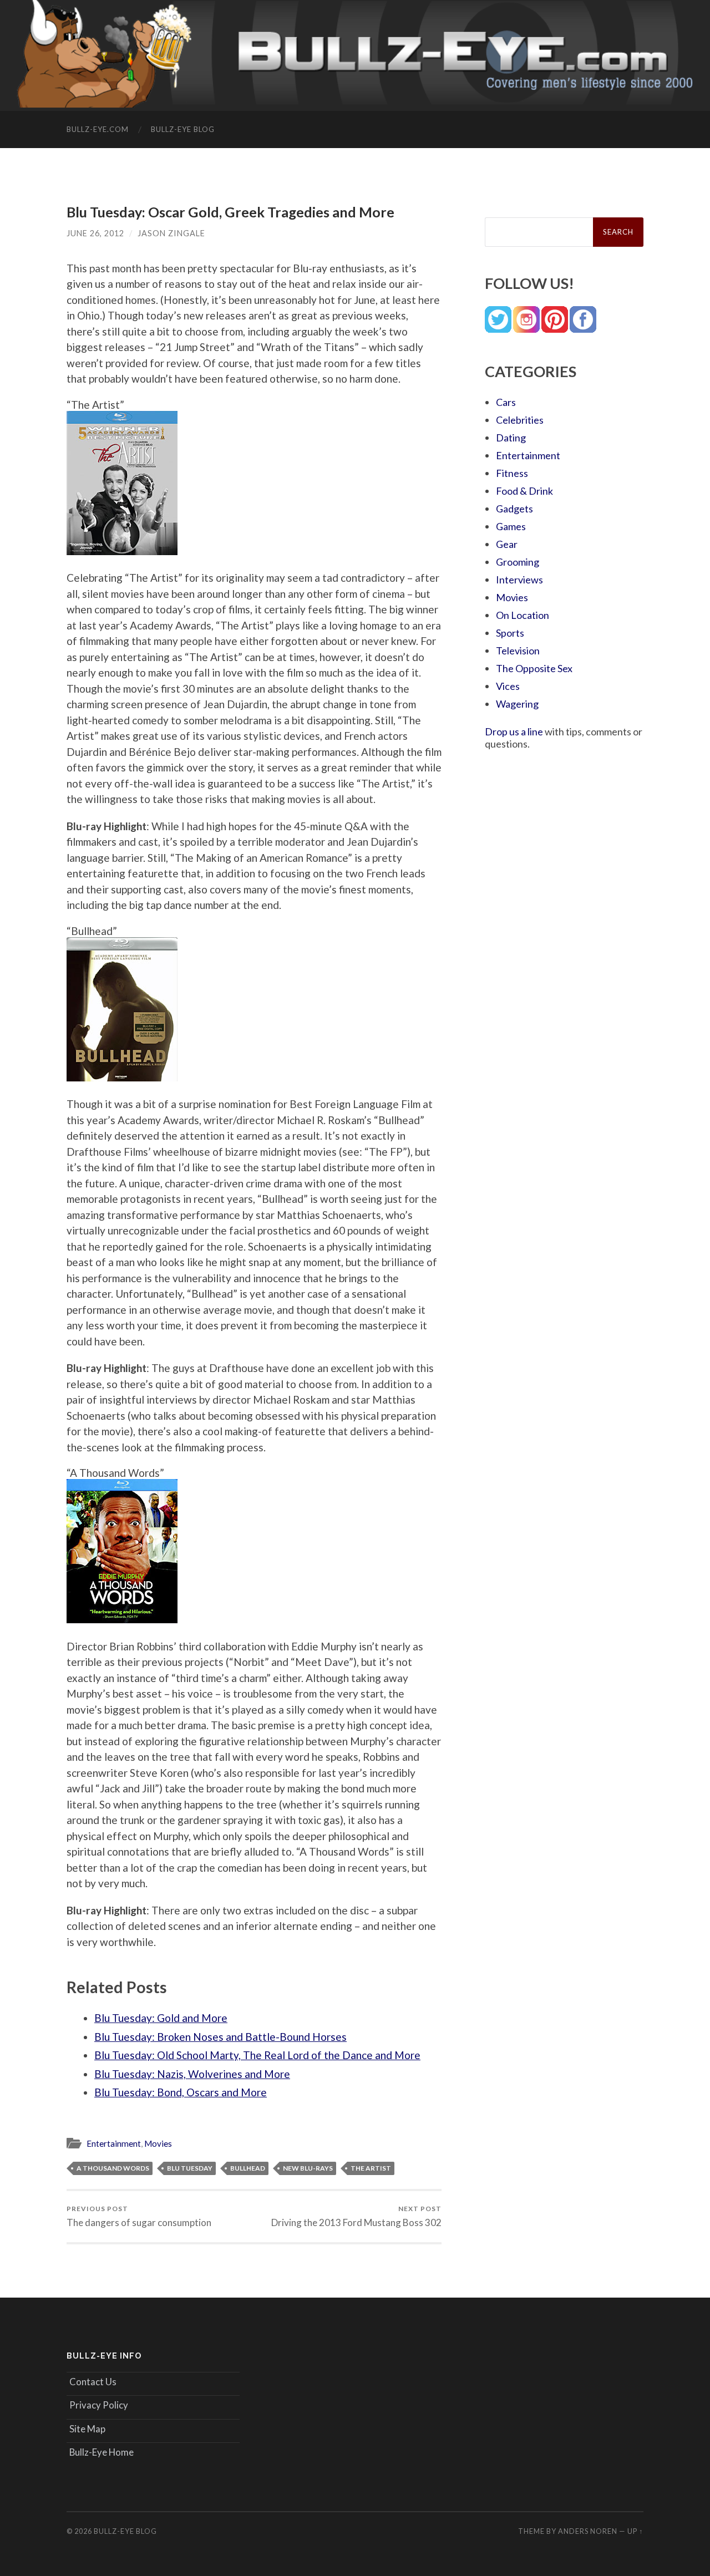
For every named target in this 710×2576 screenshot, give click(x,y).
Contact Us (93, 2382)
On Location (523, 615)
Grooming (518, 562)
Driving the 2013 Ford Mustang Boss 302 (356, 2216)
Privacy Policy (99, 2405)
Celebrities (520, 420)
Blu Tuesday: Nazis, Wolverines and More (192, 2074)
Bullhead (248, 2168)
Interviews (519, 580)
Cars (506, 402)
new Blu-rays (308, 2168)
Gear (507, 544)
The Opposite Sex (534, 668)
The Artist (371, 2168)
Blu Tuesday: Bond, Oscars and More (181, 2092)
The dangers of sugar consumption (139, 2216)
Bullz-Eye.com (98, 129)
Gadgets (514, 509)
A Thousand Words (113, 2168)
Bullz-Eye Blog (183, 129)
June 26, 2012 (95, 233)
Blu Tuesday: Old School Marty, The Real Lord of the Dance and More (257, 2055)
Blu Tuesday (190, 2168)
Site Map (87, 2429)
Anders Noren (588, 2531)
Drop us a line (514, 731)
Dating (511, 438)
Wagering (517, 704)
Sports (510, 633)
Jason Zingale (171, 233)
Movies (158, 2143)
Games (511, 526)
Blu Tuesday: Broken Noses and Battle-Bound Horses (220, 2037)
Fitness (512, 473)
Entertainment (114, 2143)
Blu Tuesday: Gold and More (161, 2018)
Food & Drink (524, 491)
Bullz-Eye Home (102, 2452)
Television (518, 651)
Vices (508, 686)
